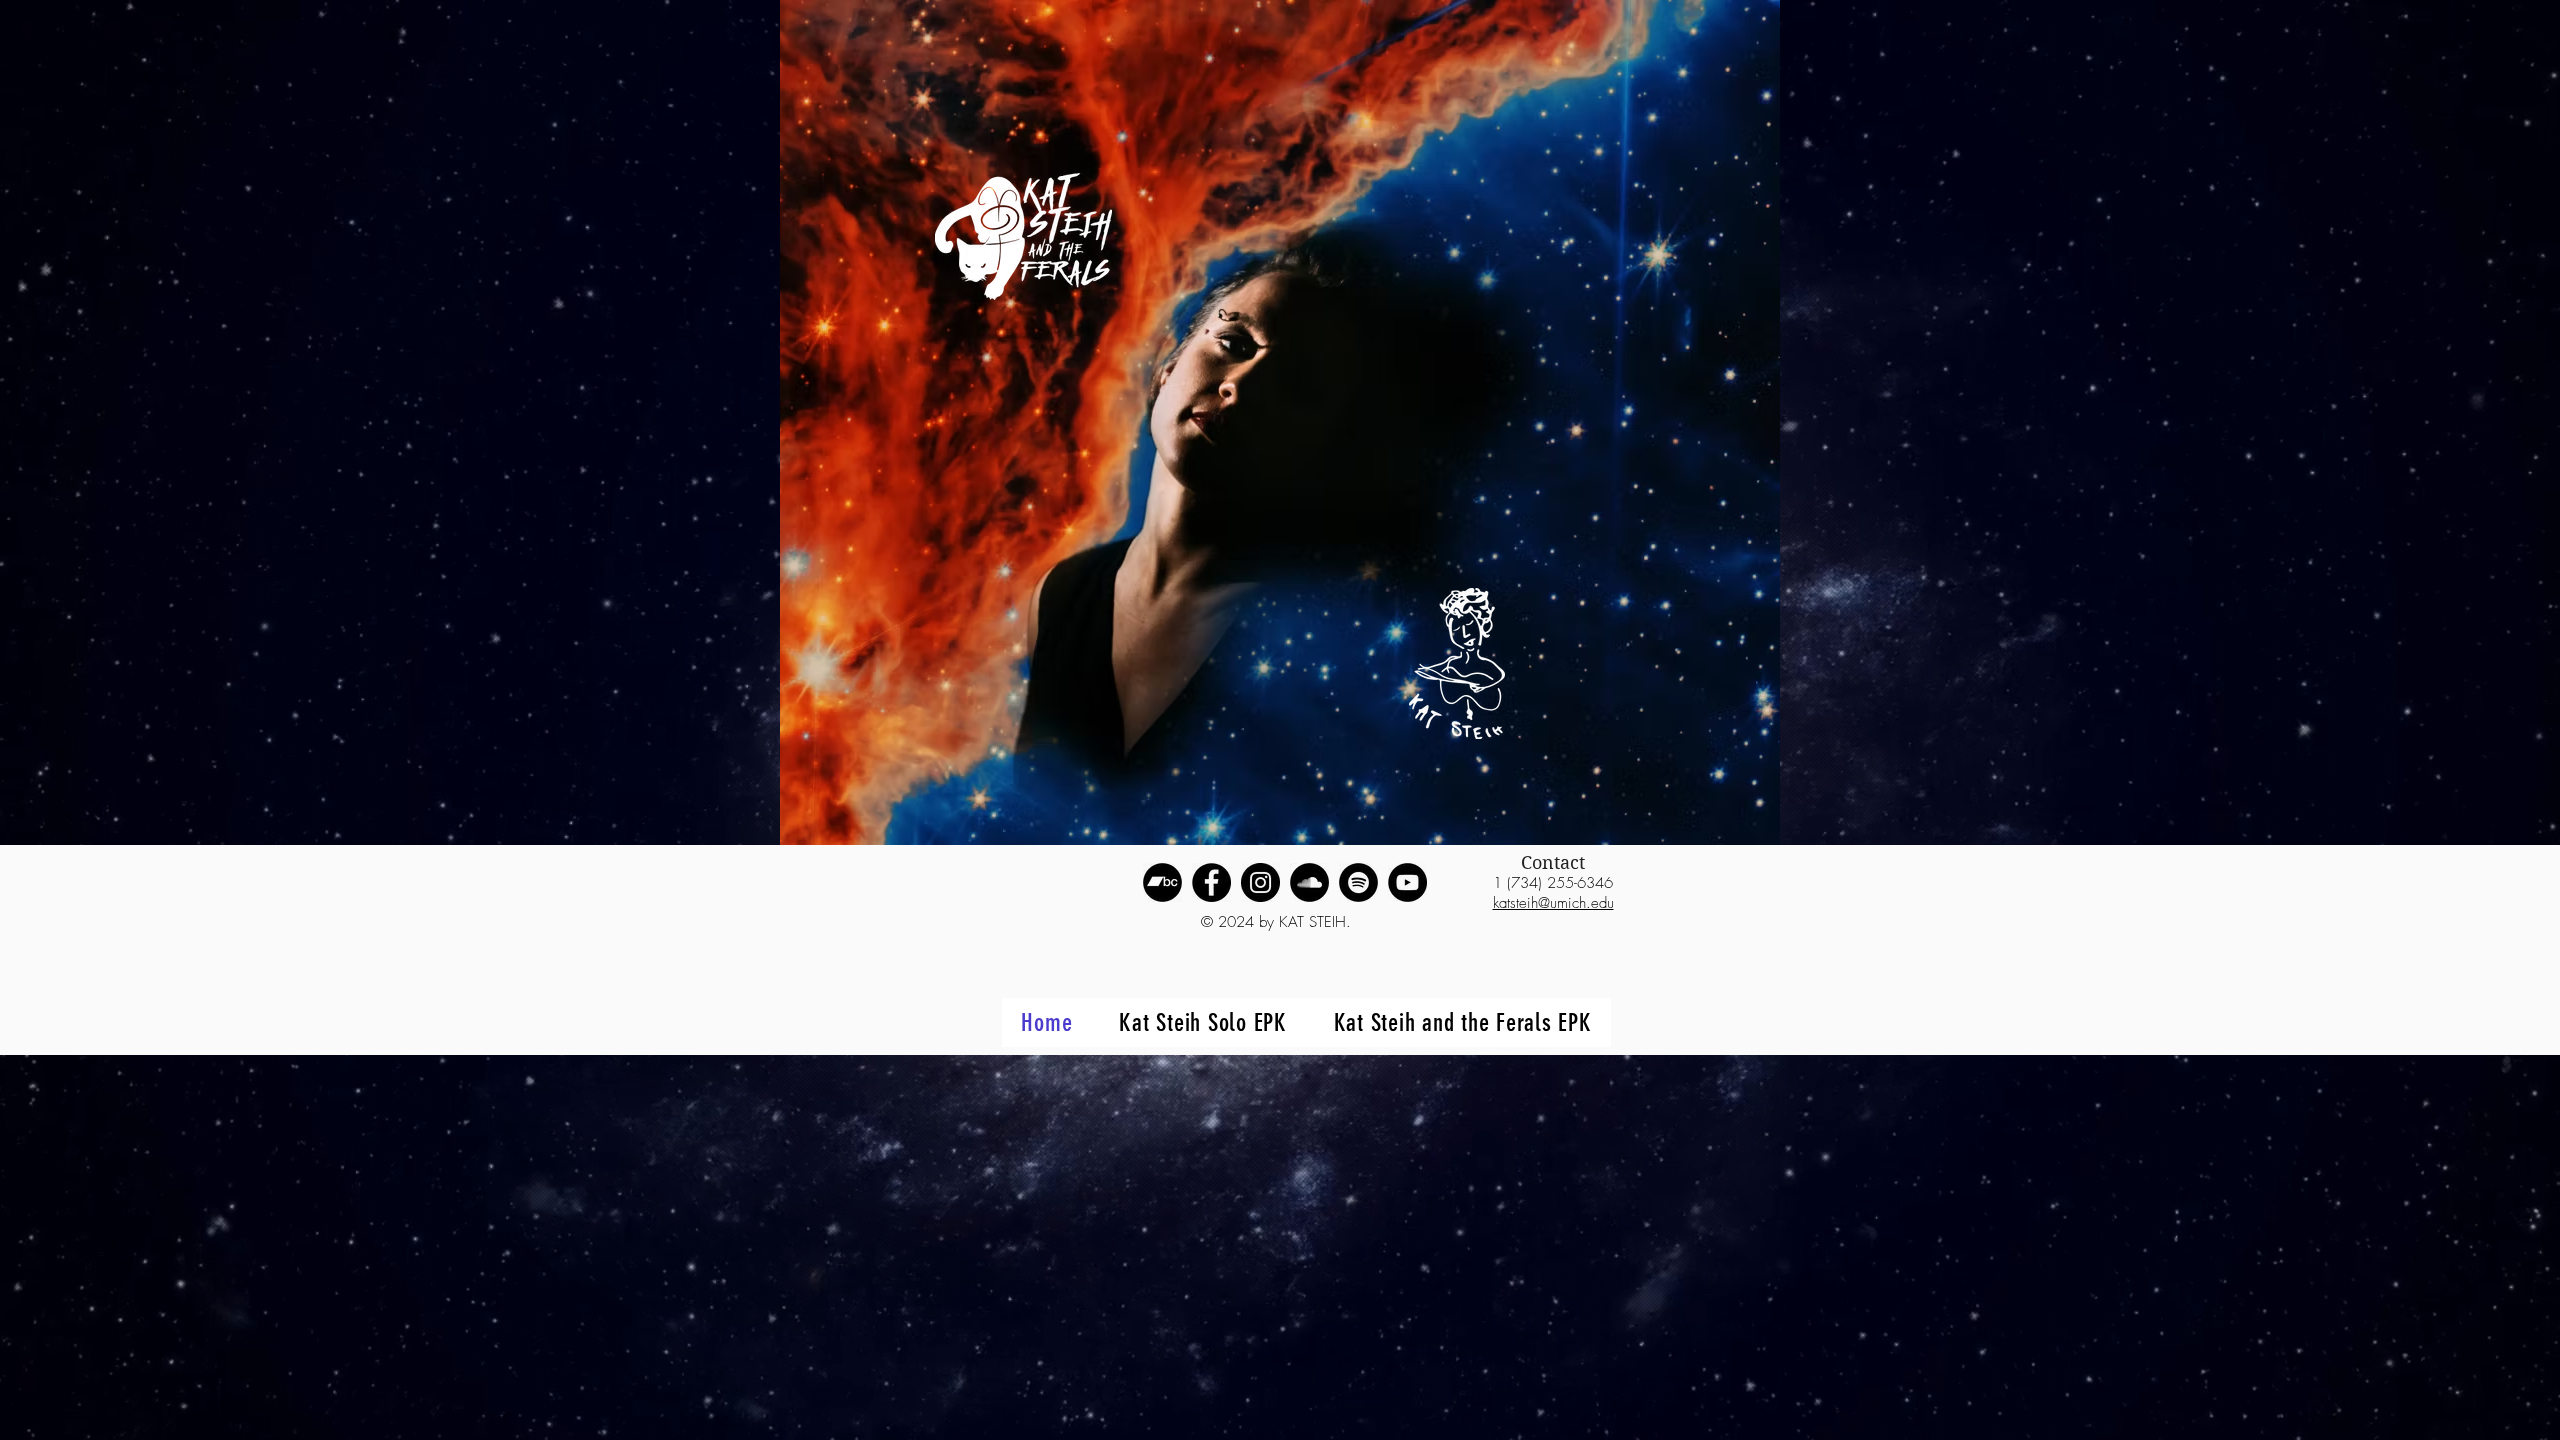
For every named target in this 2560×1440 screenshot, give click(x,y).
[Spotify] (1358, 882)
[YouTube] (1407, 882)
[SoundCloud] (1309, 882)
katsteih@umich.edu (1553, 903)
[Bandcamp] (1162, 882)
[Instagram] (1260, 882)
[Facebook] (1211, 882)
